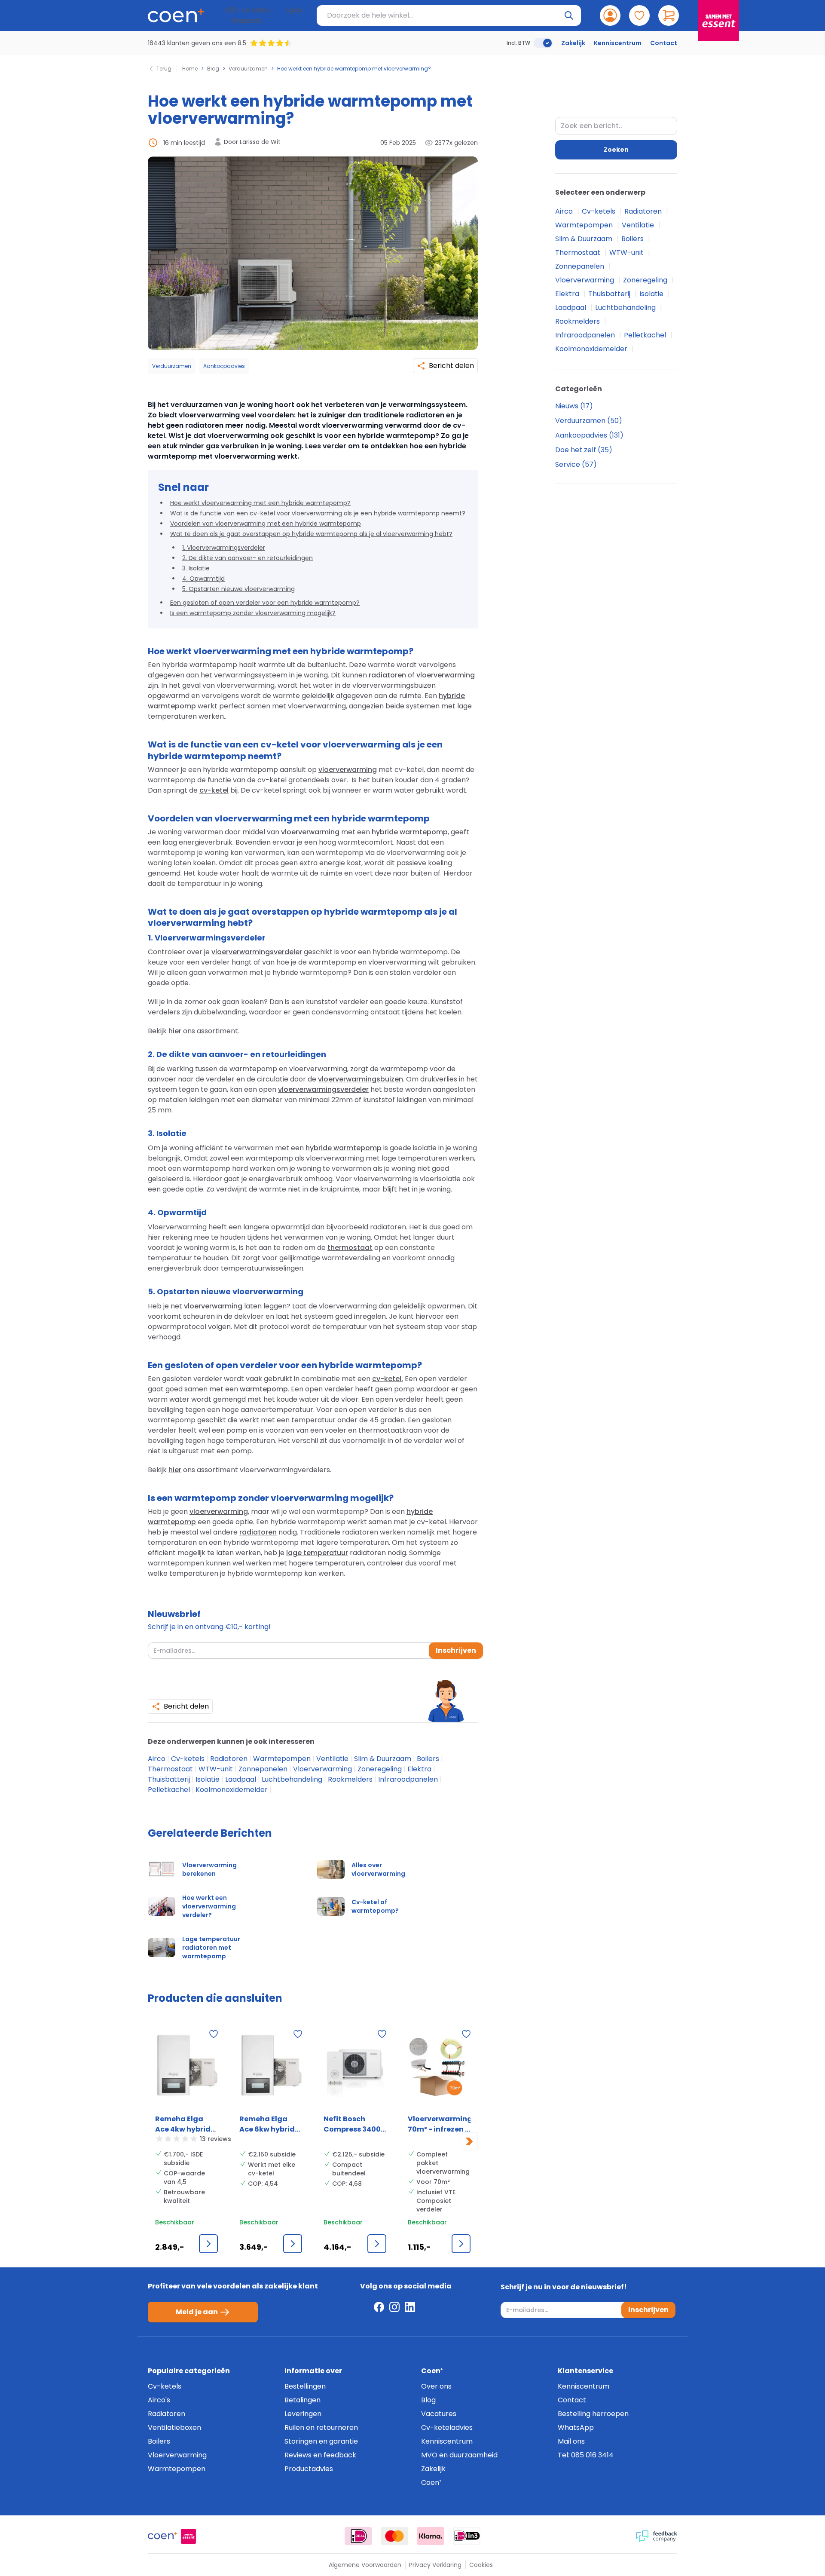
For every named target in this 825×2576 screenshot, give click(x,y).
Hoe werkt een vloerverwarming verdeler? (209, 1906)
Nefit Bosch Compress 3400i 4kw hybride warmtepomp (353, 2124)
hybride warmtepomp (410, 832)
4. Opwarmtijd (203, 579)
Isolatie (208, 1779)
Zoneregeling (380, 1769)
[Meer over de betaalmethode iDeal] (358, 2536)
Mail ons (571, 2441)
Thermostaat (171, 1769)
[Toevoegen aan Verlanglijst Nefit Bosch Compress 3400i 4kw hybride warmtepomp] (382, 2034)
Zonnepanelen (264, 1769)
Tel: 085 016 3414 (586, 2455)
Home (190, 69)
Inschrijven (456, 1650)
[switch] (543, 43)
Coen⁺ (431, 2483)
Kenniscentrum (618, 43)
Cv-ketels (189, 1759)
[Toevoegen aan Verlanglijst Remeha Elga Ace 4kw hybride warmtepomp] (214, 2034)
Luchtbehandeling (293, 1779)
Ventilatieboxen (174, 2427)
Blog (213, 69)
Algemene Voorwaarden (365, 2565)
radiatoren (387, 675)
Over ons (436, 2386)
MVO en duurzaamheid (459, 2455)
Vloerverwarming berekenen (209, 1869)
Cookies (481, 2565)
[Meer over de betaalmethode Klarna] (431, 2536)
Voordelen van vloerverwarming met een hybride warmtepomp (266, 524)
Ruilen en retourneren (321, 2427)
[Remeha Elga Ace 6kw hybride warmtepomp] (271, 2068)
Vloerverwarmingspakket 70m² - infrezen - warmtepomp (439, 2124)
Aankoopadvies (224, 366)
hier (175, 1031)
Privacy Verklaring (435, 2565)
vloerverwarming (446, 675)
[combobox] (616, 126)
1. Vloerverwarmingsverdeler (224, 548)
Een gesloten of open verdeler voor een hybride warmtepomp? (265, 603)
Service (568, 464)
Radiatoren (230, 1759)
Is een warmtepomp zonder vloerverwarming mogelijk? (253, 613)
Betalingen (302, 2400)
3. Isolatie (196, 568)
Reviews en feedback (320, 2455)
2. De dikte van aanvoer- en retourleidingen (247, 558)
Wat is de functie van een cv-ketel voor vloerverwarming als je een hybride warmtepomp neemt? (318, 513)
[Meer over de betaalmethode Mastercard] (394, 2536)
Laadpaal (241, 1779)
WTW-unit (217, 1769)
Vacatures (439, 2414)
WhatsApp (576, 2427)
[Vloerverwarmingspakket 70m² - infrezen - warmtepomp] (439, 2068)
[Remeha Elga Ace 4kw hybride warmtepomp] (186, 2068)
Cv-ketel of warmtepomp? (375, 1906)
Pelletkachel (170, 1790)
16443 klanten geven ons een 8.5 (197, 43)
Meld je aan (197, 2312)
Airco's (159, 2400)
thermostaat (350, 1248)
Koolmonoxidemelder (232, 1790)
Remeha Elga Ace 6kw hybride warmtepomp (269, 2124)
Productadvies (309, 2469)
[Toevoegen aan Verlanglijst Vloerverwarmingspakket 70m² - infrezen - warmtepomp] (466, 2034)
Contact (664, 43)
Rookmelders (351, 1779)
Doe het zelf (576, 450)
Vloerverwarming (323, 1769)
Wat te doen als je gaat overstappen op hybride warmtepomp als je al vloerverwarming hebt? (311, 534)
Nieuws (568, 406)
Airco (157, 1759)
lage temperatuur (317, 1553)
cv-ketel (214, 790)
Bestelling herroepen (593, 2414)
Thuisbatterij (170, 1779)
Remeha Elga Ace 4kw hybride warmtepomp (185, 2124)
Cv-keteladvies (447, 2427)
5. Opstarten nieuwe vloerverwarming (238, 589)
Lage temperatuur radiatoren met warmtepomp (211, 1948)
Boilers (429, 1759)
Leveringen (303, 2414)
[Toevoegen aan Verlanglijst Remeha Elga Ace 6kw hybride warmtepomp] (298, 2034)
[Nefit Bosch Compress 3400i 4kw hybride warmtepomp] (355, 2068)
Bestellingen (305, 2386)
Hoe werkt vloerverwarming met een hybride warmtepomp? (260, 503)
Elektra (420, 1769)
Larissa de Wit (260, 142)
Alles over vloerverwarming (378, 1869)
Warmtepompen (283, 1759)
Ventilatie (333, 1759)
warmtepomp (264, 1389)
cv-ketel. (388, 1379)
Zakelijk (573, 43)
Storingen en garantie (321, 2441)
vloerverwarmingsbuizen (361, 1079)
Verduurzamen (248, 69)
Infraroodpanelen (409, 1779)
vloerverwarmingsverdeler (257, 952)
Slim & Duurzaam (383, 1759)
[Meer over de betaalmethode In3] (467, 2536)
